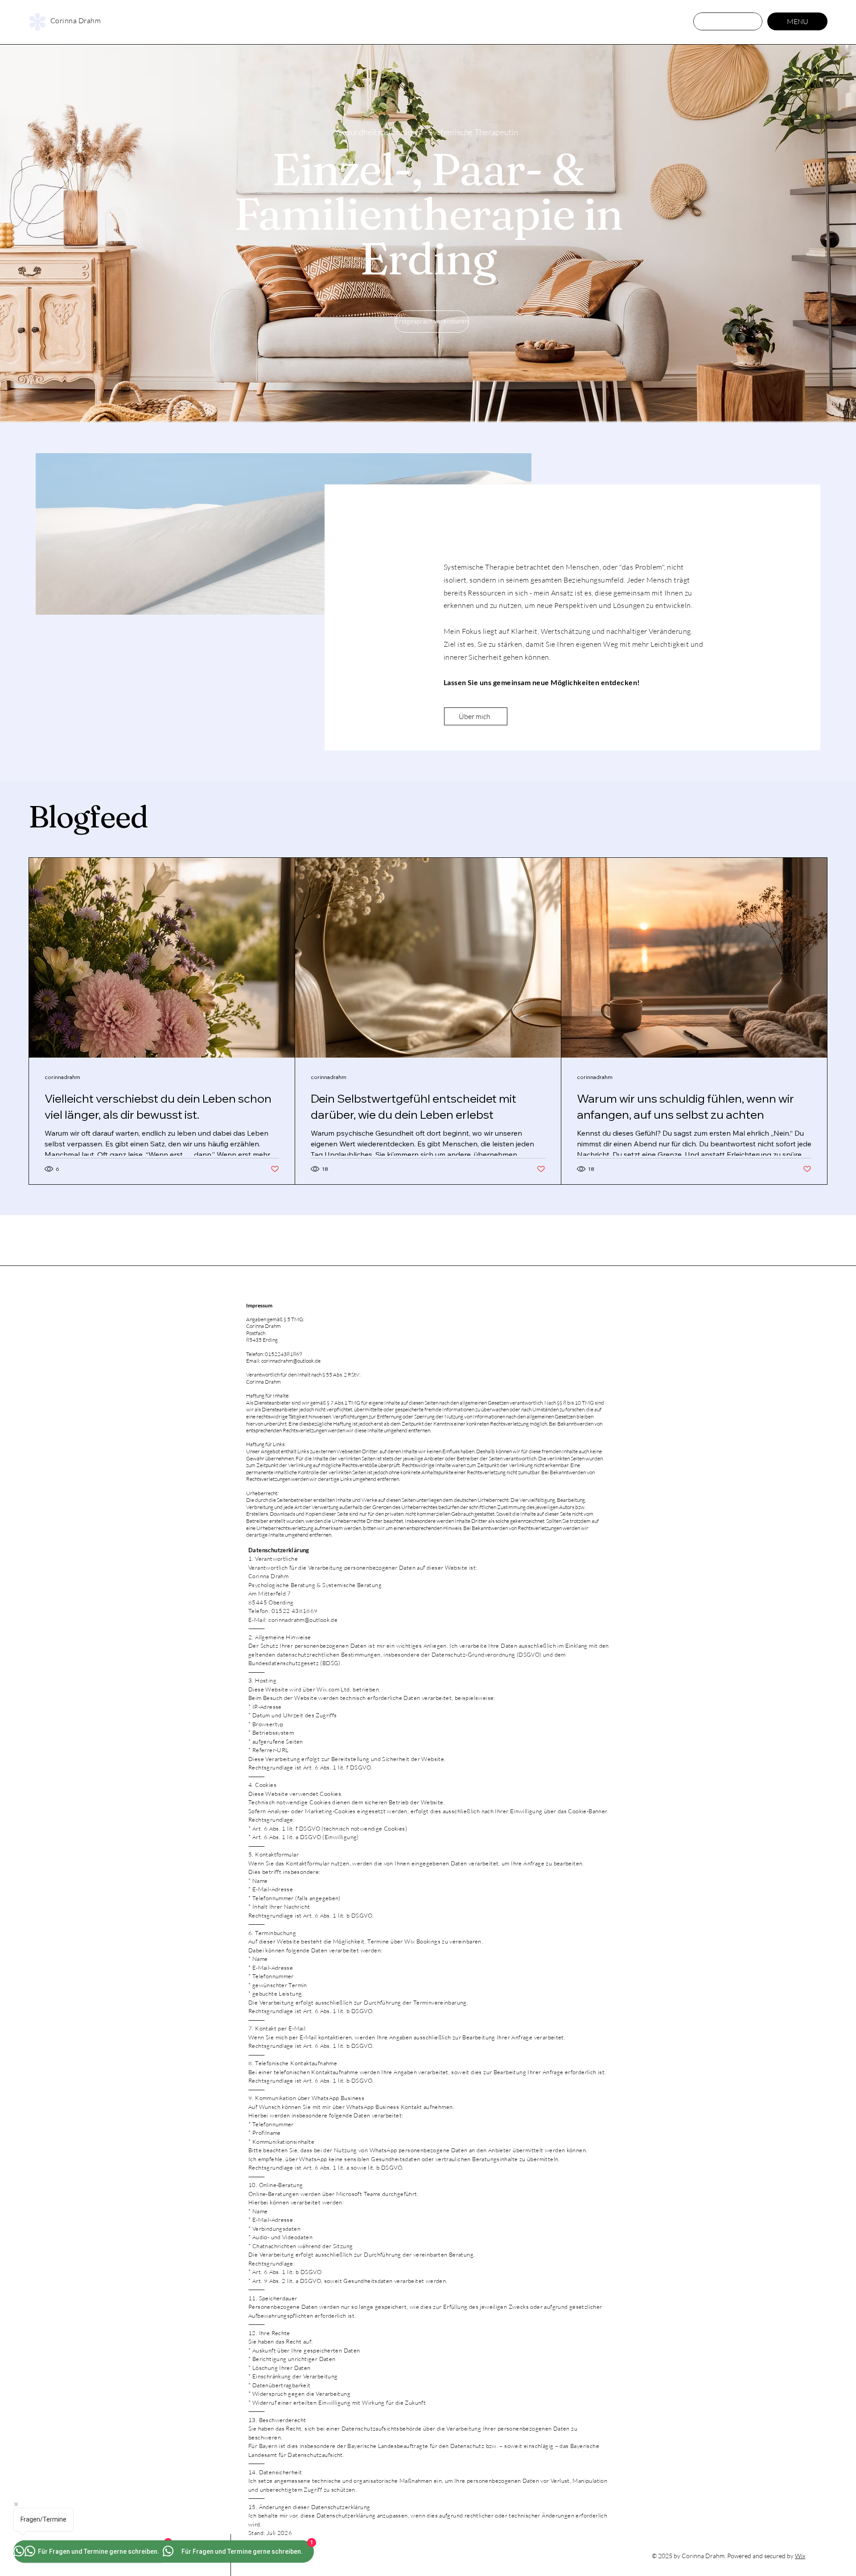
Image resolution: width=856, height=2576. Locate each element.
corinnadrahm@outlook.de (291, 1361)
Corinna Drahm (76, 21)
